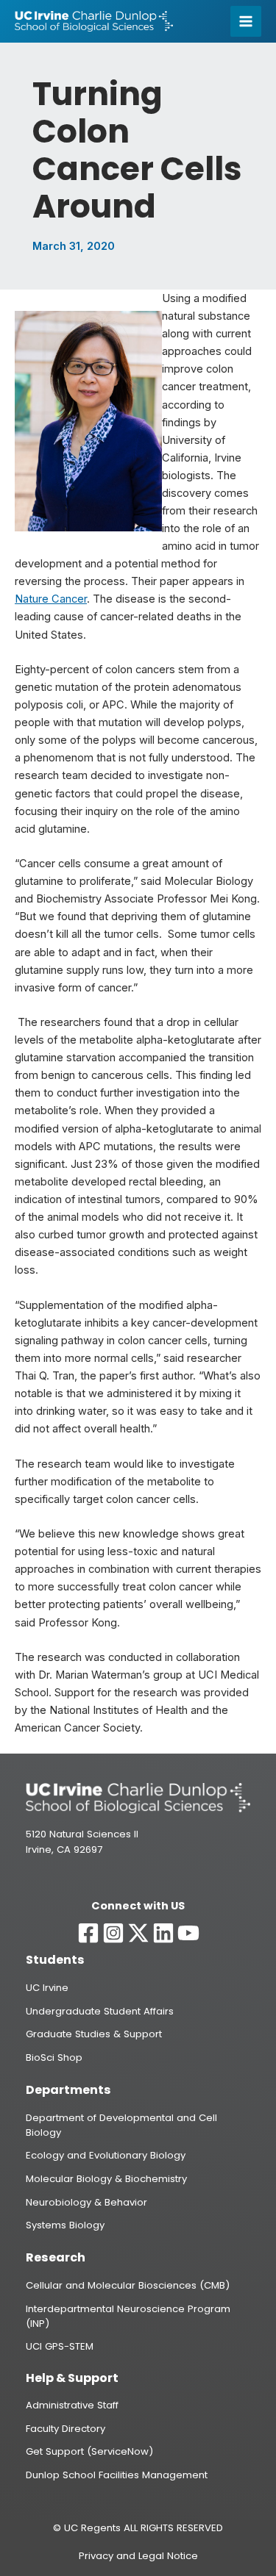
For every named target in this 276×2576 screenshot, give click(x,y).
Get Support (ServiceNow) (89, 2451)
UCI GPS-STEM (60, 2346)
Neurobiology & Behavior (86, 2202)
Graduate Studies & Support (94, 2034)
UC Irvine (47, 1988)
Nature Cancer (51, 599)
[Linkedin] (163, 1933)
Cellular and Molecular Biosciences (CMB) (128, 2285)
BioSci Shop (54, 2057)
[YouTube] (188, 1933)
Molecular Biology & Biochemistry (106, 2179)
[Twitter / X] (138, 1933)
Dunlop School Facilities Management (117, 2475)
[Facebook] (88, 1933)
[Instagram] (113, 1933)
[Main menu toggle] (246, 21)
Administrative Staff (72, 2405)
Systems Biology (65, 2225)
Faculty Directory (66, 2429)
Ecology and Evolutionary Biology (106, 2155)
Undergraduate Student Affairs (100, 2011)
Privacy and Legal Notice (138, 2556)
